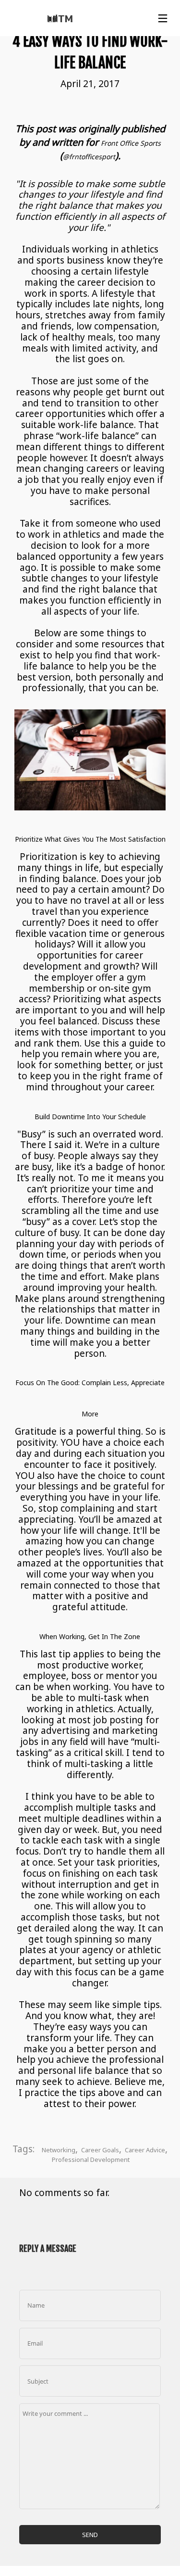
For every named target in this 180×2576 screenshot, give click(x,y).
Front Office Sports (131, 143)
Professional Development (91, 2159)
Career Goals (100, 2150)
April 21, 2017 (90, 84)
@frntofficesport (89, 157)
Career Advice (145, 2150)
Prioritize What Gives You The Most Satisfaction (90, 839)
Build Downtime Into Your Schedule (90, 1117)
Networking (59, 2150)
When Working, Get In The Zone (90, 1636)
